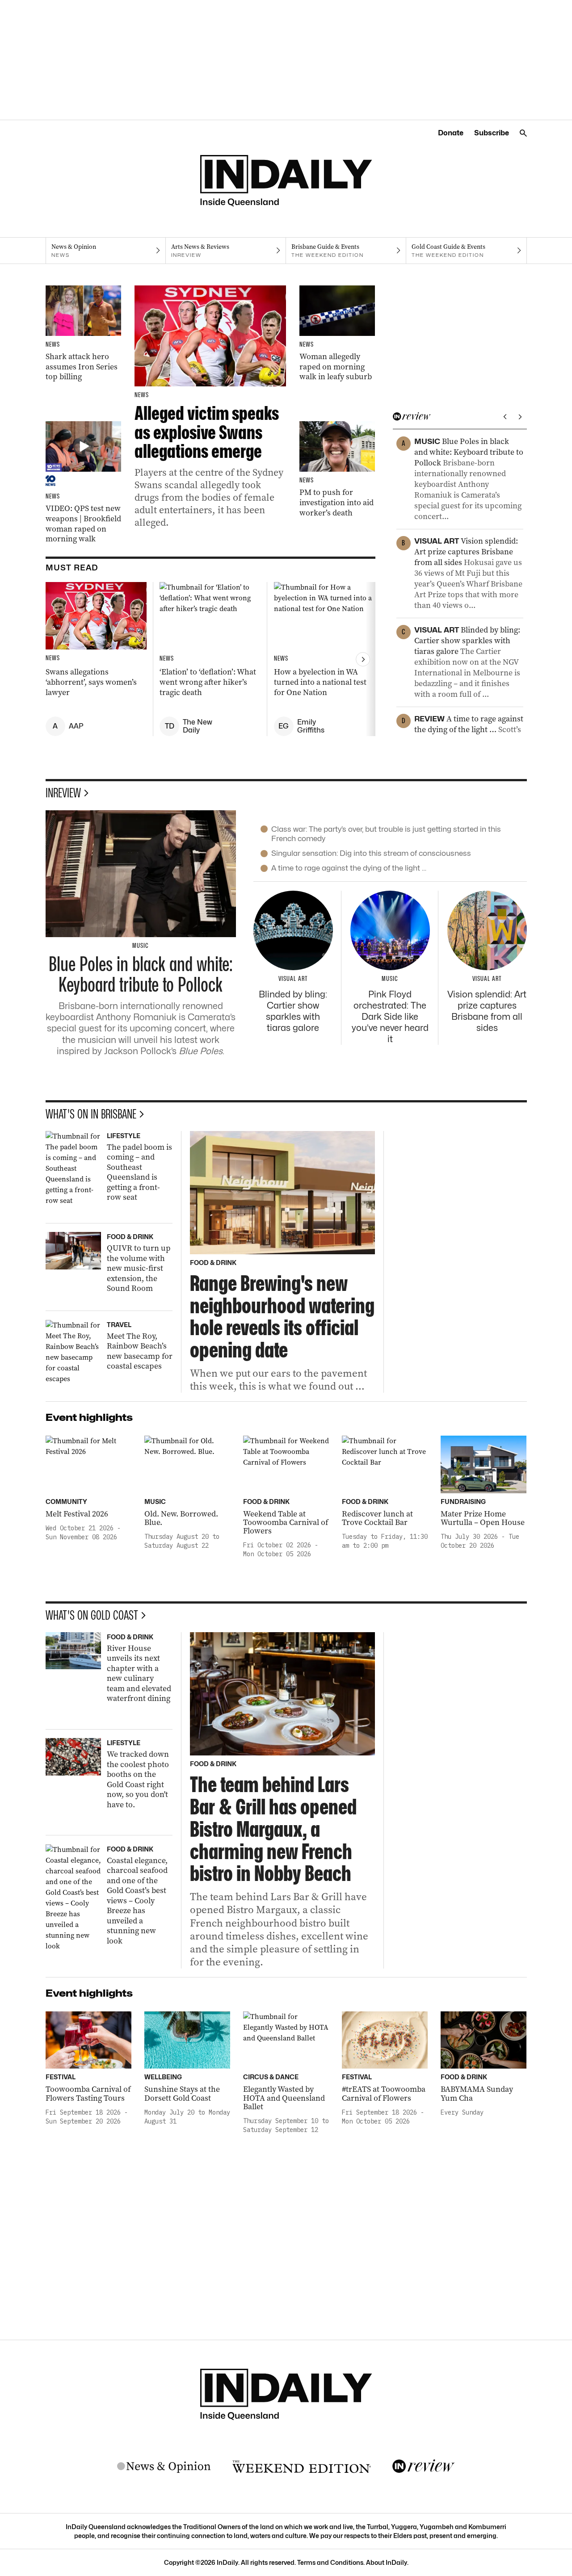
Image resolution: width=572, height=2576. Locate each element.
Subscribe (492, 133)
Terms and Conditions (330, 2562)
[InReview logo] (424, 2467)
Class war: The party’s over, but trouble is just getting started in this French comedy (386, 834)
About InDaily (387, 2562)
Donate (451, 133)
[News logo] (164, 2467)
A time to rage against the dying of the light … (349, 868)
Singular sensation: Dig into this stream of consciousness (371, 853)
